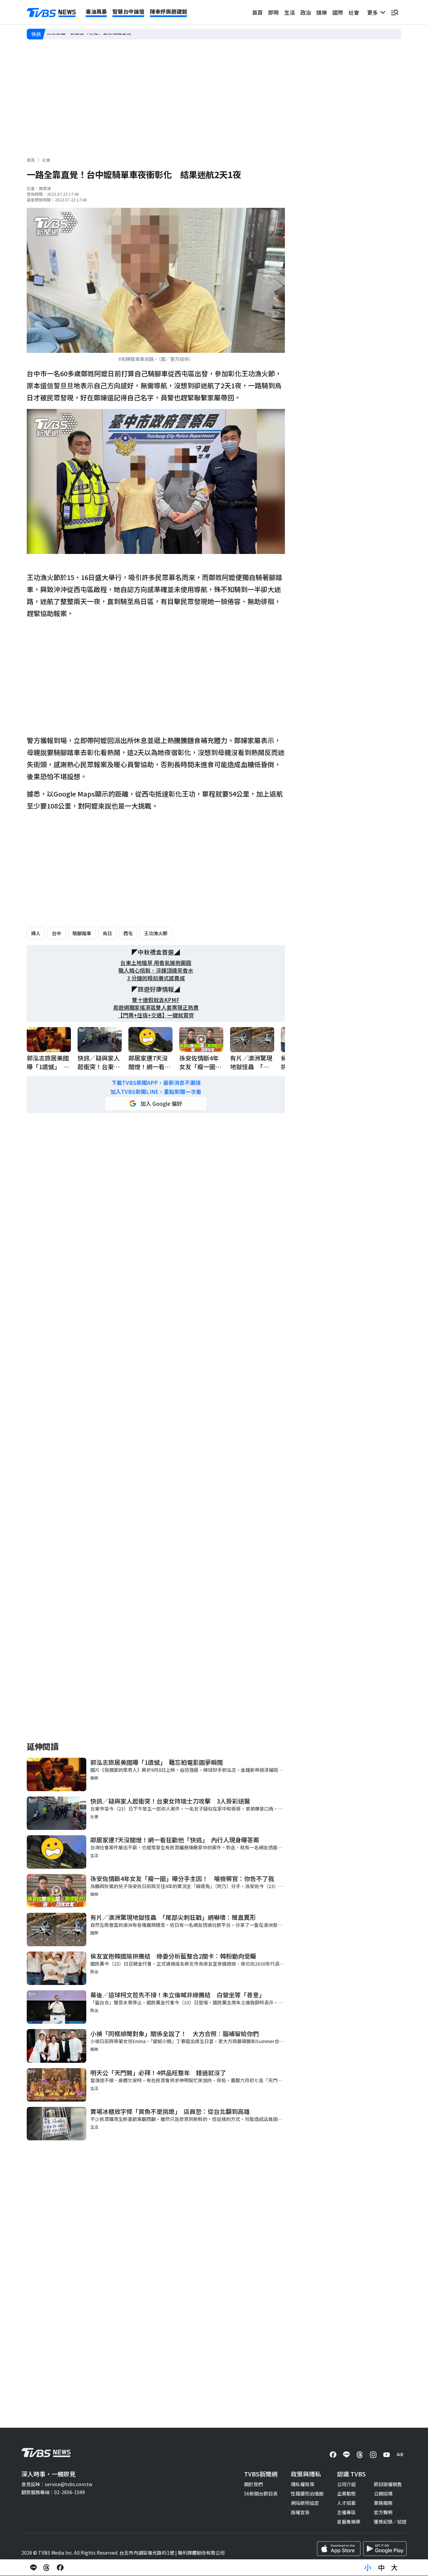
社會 (354, 12)
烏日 (107, 933)
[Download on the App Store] (339, 2549)
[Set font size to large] (395, 2568)
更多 (374, 12)
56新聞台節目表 (261, 2493)
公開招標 (383, 2493)
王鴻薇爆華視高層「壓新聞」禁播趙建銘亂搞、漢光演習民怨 (110, 34)
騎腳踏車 (82, 933)
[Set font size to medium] (381, 2568)
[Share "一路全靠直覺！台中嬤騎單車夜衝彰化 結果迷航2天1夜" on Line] (33, 2568)
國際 (338, 12)
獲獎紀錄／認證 (390, 2522)
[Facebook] (333, 2455)
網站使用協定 (305, 2503)
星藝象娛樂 (349, 2522)
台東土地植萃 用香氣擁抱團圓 (156, 963)
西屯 (128, 933)
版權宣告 (300, 2512)
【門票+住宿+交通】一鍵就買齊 (156, 1015)
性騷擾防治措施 (307, 2493)
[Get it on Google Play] (385, 2549)
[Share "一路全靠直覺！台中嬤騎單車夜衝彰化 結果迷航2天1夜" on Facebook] (60, 2568)
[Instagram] (373, 2455)
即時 (274, 12)
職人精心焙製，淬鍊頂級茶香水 (156, 970)
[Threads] (360, 2455)
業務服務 (383, 2503)
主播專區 (346, 2512)
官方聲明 (383, 2512)
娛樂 (322, 12)
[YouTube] (387, 2455)
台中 (57, 933)
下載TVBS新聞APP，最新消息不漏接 (156, 1083)
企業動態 (346, 2493)
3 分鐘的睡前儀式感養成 (156, 978)
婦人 (36, 933)
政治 (306, 12)
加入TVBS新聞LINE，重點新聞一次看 (156, 1092)
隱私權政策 (303, 2484)
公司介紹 (346, 2484)
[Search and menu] (395, 12)
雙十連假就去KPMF (156, 1000)
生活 (290, 12)
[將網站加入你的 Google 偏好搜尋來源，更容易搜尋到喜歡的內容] (156, 1104)
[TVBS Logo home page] (51, 13)
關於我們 (253, 2484)
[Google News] (400, 2455)
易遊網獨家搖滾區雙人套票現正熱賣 (156, 1008)
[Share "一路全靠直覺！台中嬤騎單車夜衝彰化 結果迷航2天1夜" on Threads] (47, 2568)
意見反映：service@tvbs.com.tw (57, 2484)
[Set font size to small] (368, 2568)
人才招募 (346, 2503)
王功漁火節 (156, 933)
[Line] (346, 2455)
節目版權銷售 (388, 2484)
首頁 (257, 12)
